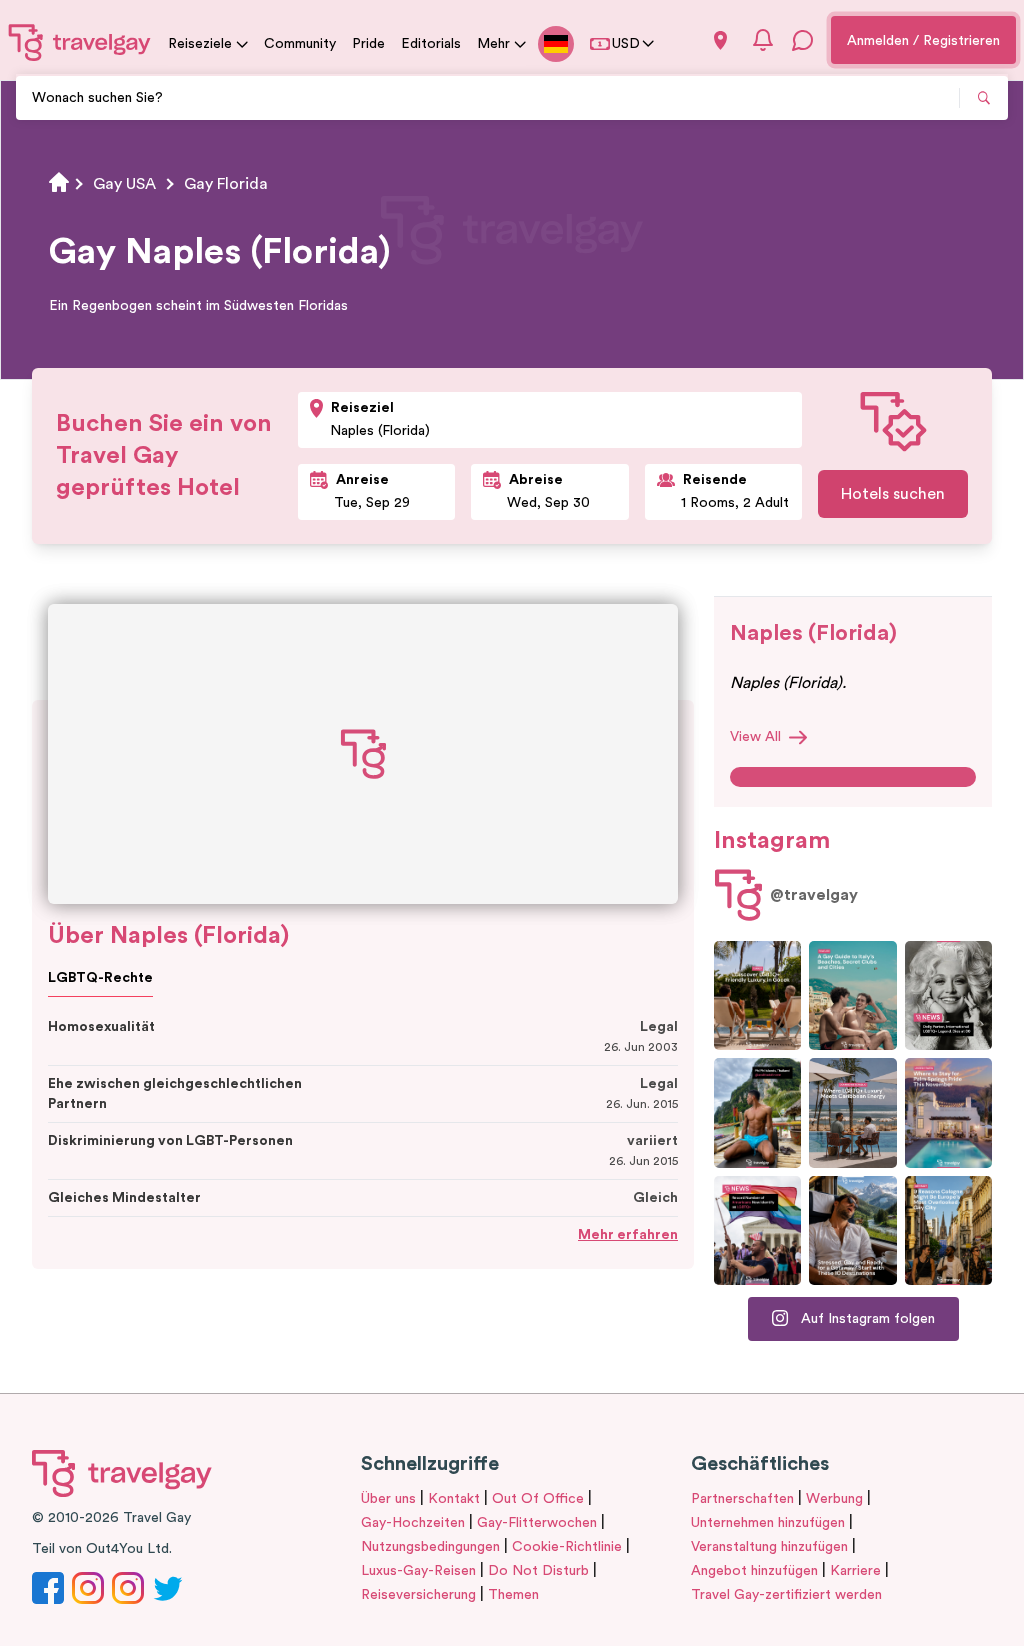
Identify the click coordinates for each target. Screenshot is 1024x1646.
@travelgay (814, 895)
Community (300, 44)
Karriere (855, 1571)
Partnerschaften (742, 1499)
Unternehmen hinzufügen (768, 1523)
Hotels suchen (893, 494)
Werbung (834, 1499)
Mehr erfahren (628, 1235)
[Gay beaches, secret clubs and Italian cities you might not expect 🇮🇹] (852, 995)
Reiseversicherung (418, 1595)
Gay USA (124, 184)
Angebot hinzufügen (754, 1571)
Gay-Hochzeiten (413, 1523)
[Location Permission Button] (720, 40)
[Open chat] (803, 40)
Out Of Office (538, 1499)
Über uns (388, 1499)
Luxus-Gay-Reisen (418, 1571)
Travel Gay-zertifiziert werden (786, 1595)
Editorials (431, 44)
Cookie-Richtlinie (567, 1547)
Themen (513, 1595)
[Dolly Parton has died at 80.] (948, 995)
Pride (368, 44)
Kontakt (454, 1499)
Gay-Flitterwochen (537, 1523)
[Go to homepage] (80, 42)
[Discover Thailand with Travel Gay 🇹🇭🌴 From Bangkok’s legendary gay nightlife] (757, 1112)
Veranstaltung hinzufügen (769, 1547)
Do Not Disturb (538, 1571)
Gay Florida (226, 184)
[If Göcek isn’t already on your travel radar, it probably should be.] (757, 995)
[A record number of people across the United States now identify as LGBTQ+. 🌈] (757, 1230)
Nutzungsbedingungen (430, 1547)
